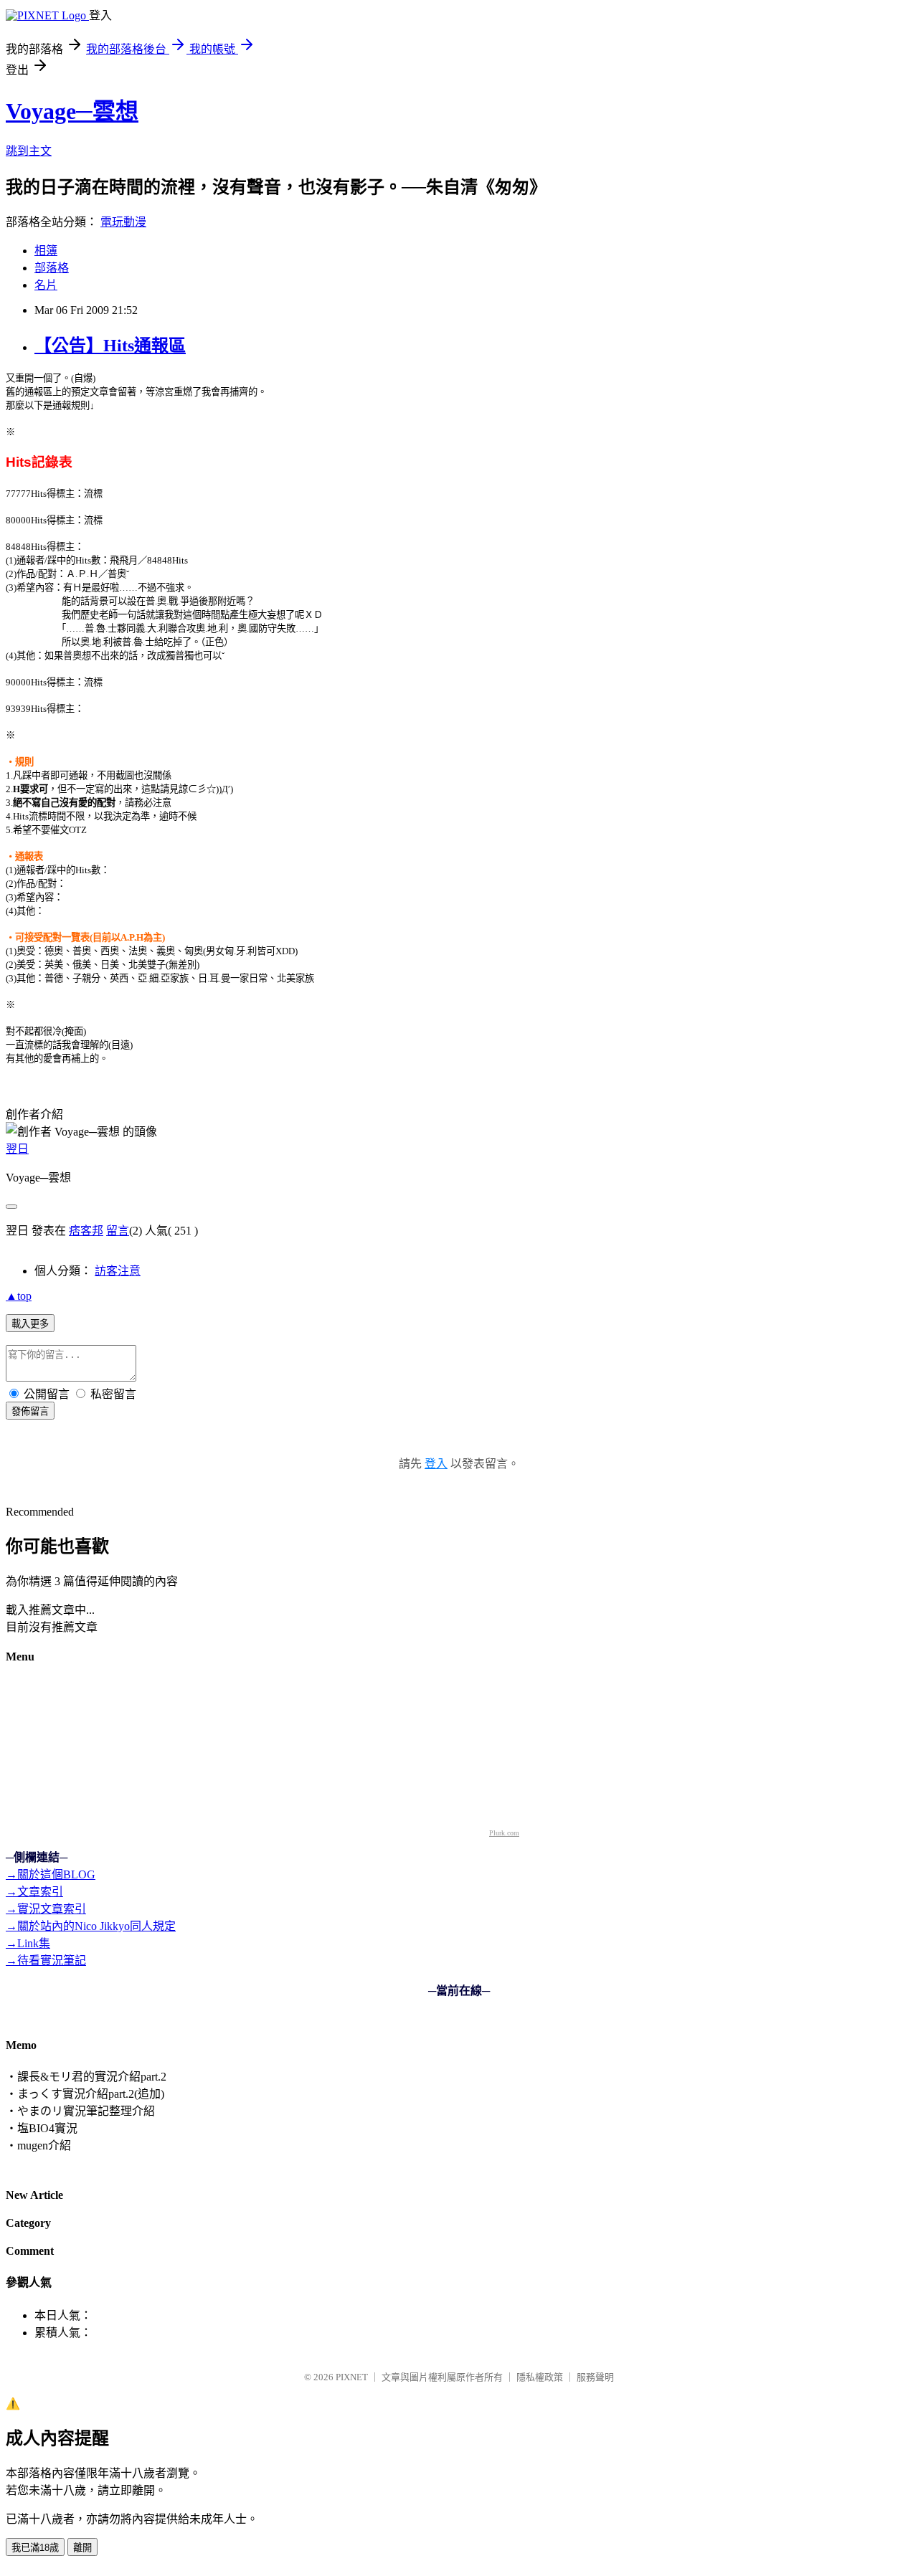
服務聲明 (595, 2377)
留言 (118, 1231)
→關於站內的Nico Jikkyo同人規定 (91, 1926)
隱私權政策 (540, 2377)
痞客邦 (86, 1231)
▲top (19, 1296)
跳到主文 (29, 151)
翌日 (17, 1149)
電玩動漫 (123, 222)
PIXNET (352, 2377)
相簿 (46, 251)
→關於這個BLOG (51, 1874)
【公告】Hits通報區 (110, 346)
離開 (82, 2548)
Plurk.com (504, 1833)
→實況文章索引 (46, 1909)
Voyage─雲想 (72, 111)
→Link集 (28, 1943)
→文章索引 (34, 1892)
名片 (46, 285)
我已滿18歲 (35, 2548)
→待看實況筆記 (46, 1960)
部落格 (52, 268)
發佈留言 (30, 1411)
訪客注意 (118, 1271)
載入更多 (30, 1324)
